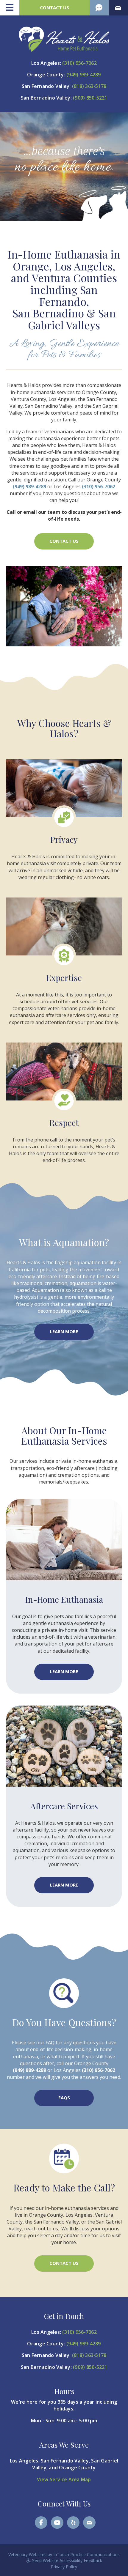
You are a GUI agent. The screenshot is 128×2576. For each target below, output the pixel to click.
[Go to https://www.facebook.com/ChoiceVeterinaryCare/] (41, 2523)
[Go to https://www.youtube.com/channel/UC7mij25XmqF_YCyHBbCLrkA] (57, 2523)
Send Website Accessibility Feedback (67, 2560)
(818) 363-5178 (89, 86)
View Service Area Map (64, 2479)
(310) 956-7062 (79, 63)
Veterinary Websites (27, 2554)
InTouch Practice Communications (86, 2554)
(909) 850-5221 (90, 98)
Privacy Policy (64, 2567)
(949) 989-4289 (84, 75)
